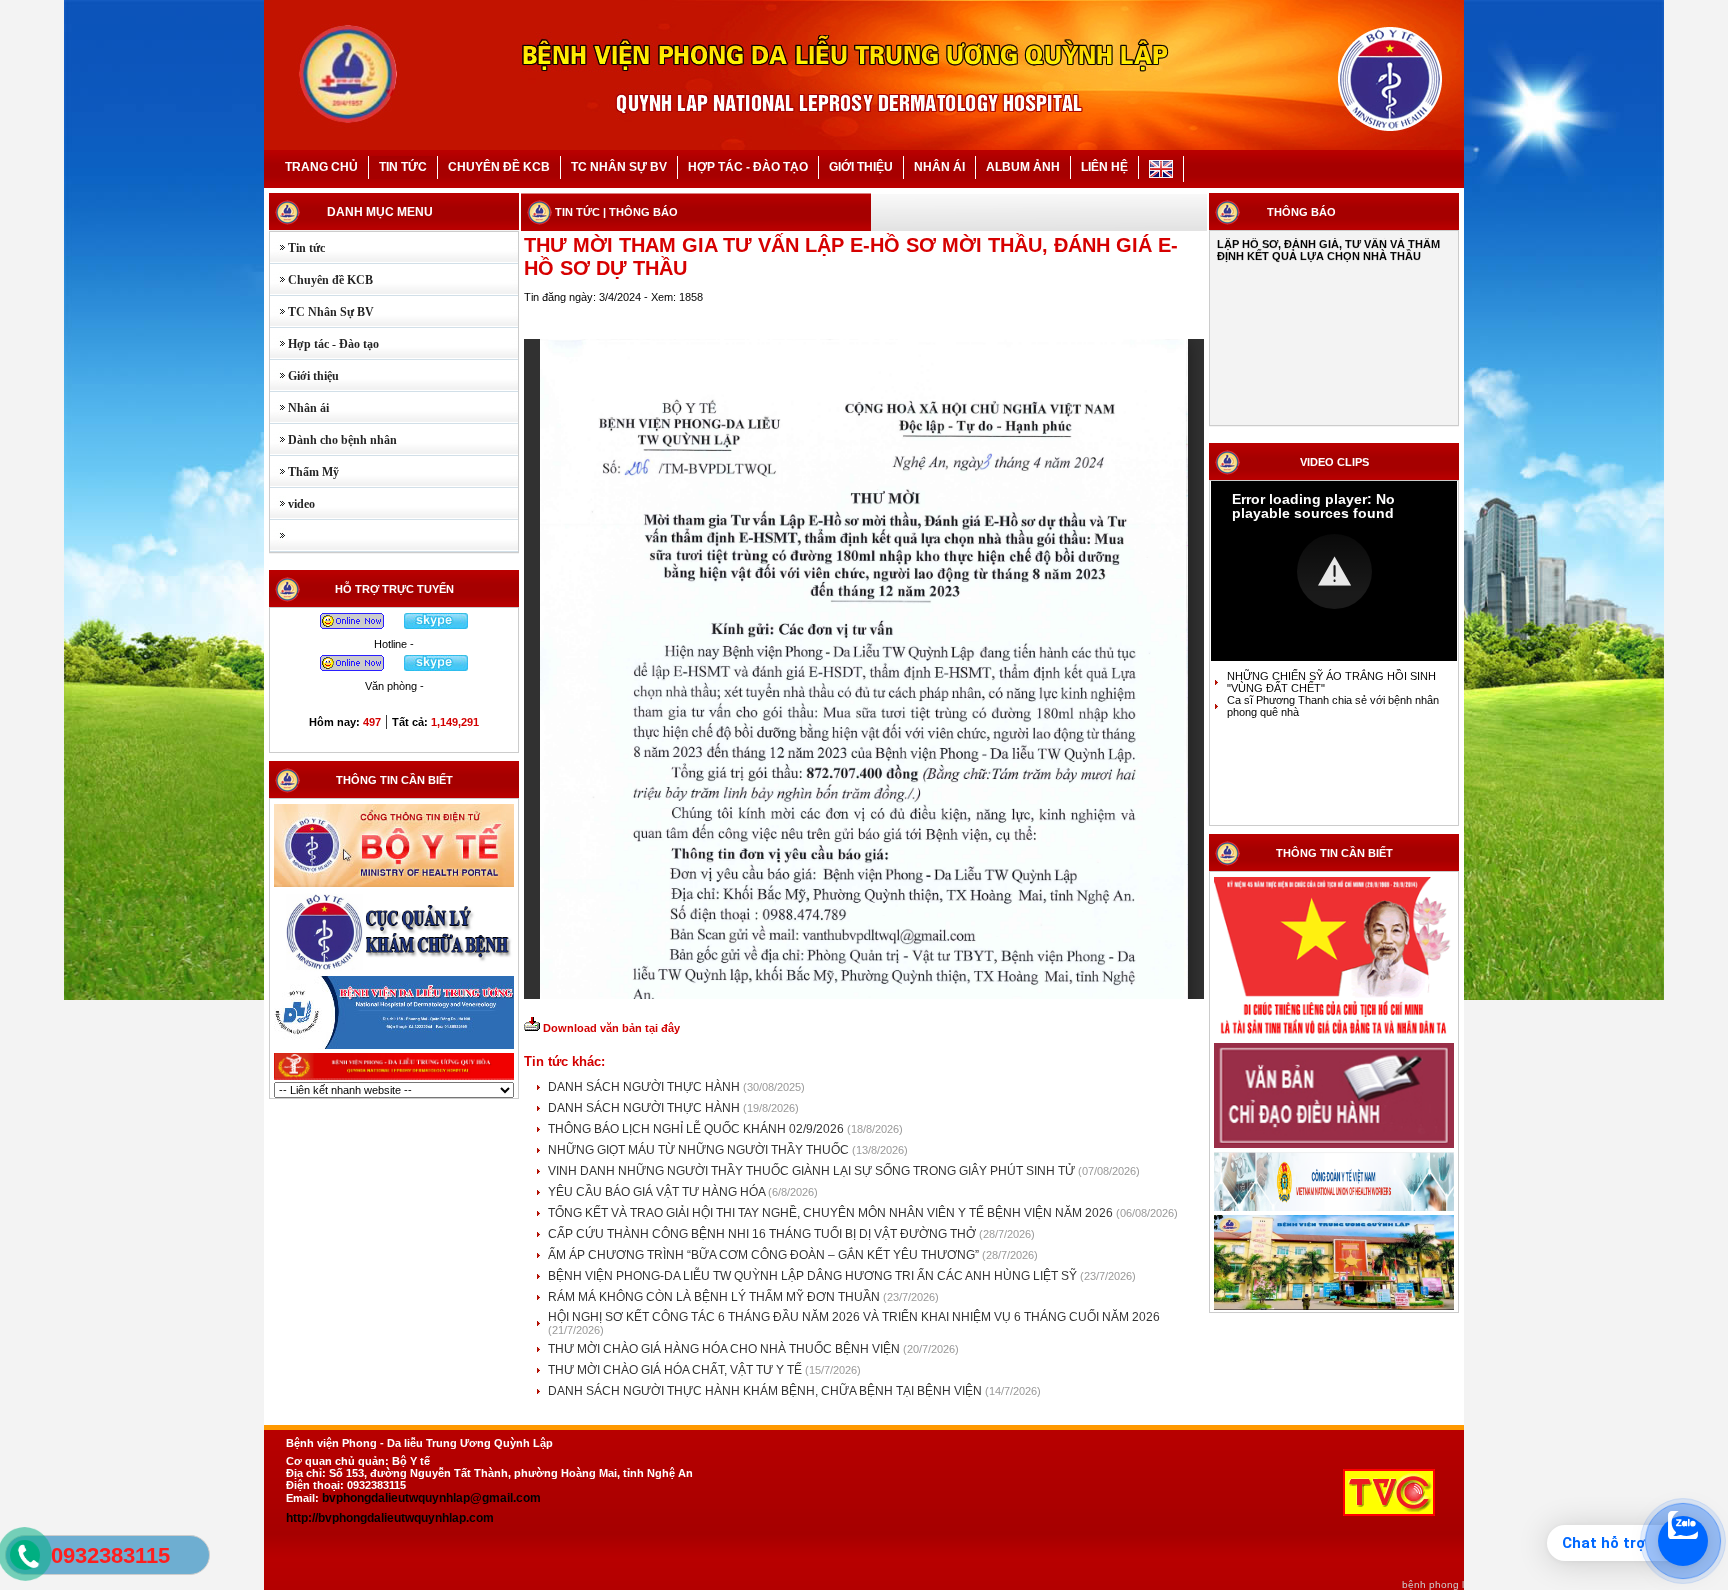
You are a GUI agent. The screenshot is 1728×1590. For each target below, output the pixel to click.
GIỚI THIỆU (861, 167)
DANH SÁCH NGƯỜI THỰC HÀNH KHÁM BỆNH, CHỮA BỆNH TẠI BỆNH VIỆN (766, 1391)
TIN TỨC (403, 167)
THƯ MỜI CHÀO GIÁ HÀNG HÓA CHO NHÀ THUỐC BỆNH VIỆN (725, 1349)
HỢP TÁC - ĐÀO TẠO (748, 167)
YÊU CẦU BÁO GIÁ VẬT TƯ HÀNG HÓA (658, 1192)
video (292, 504)
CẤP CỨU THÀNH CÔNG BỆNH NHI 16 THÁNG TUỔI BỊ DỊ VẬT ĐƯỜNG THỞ (763, 1234)
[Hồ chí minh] (1334, 1037)
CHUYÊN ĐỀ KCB (499, 167)
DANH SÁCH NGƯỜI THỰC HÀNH (645, 1087)
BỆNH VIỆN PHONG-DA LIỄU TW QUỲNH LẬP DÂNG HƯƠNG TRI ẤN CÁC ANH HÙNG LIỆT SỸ (814, 1276)
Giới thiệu (304, 376)
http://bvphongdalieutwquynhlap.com (390, 1518)
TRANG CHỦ (321, 167)
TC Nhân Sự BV (322, 312)
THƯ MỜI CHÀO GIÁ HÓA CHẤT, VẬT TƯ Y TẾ (676, 1370)
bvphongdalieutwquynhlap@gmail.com (431, 1498)
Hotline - (394, 644)
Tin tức (297, 248)
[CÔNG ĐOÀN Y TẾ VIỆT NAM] (1334, 1209)
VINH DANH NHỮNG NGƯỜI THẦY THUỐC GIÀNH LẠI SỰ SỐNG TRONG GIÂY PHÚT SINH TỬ (813, 1171)
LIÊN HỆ (1104, 167)
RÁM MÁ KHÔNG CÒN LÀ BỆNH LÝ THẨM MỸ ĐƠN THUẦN (715, 1297)
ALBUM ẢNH (1023, 167)
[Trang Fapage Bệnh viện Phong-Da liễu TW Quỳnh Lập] (1334, 1308)
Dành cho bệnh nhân (333, 440)
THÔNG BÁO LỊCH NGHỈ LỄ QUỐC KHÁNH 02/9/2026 (697, 1129)
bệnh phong (1430, 1584)
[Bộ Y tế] (394, 885)
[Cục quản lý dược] (394, 970)
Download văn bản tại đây (610, 1028)
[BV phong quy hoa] (394, 1078)
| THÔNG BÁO (640, 212)
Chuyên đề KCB (321, 280)
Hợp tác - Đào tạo (324, 344)
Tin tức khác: (564, 1061)
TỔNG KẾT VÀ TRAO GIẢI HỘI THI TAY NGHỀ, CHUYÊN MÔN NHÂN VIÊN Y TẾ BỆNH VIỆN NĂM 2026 (832, 1213)
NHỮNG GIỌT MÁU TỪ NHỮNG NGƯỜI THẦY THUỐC (700, 1150)
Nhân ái (299, 408)
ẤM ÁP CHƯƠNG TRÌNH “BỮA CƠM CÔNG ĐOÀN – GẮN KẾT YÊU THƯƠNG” (765, 1255)
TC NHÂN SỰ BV (619, 167)
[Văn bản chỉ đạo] (1334, 1146)
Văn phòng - (394, 686)
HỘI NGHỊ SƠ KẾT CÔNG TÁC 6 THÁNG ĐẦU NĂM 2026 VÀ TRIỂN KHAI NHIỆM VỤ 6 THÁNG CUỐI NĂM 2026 (854, 1317)
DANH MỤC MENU (380, 212)
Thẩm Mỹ (304, 472)
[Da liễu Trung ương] (394, 1047)
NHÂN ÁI (939, 167)
